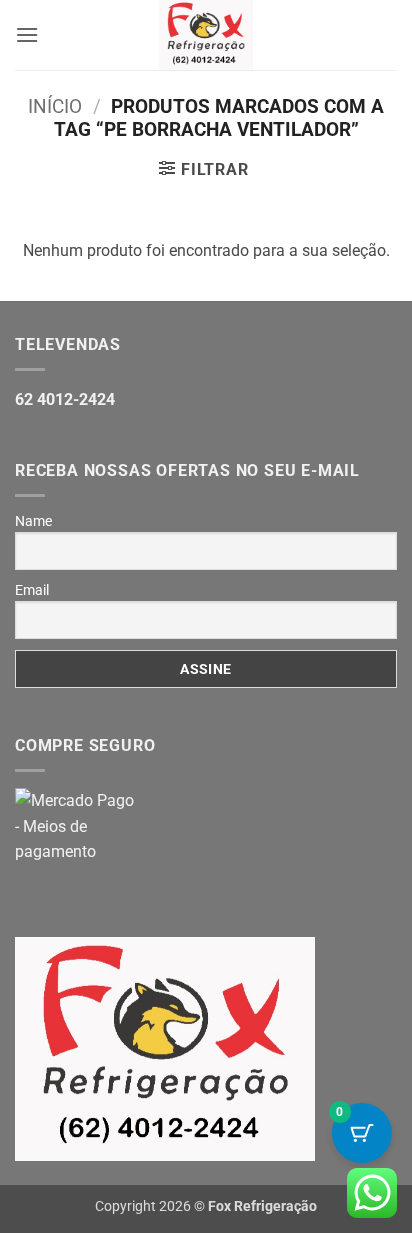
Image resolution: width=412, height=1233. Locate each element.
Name (33, 521)
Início (55, 106)
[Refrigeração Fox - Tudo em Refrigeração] (206, 35)
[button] (27, 34)
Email (32, 590)
